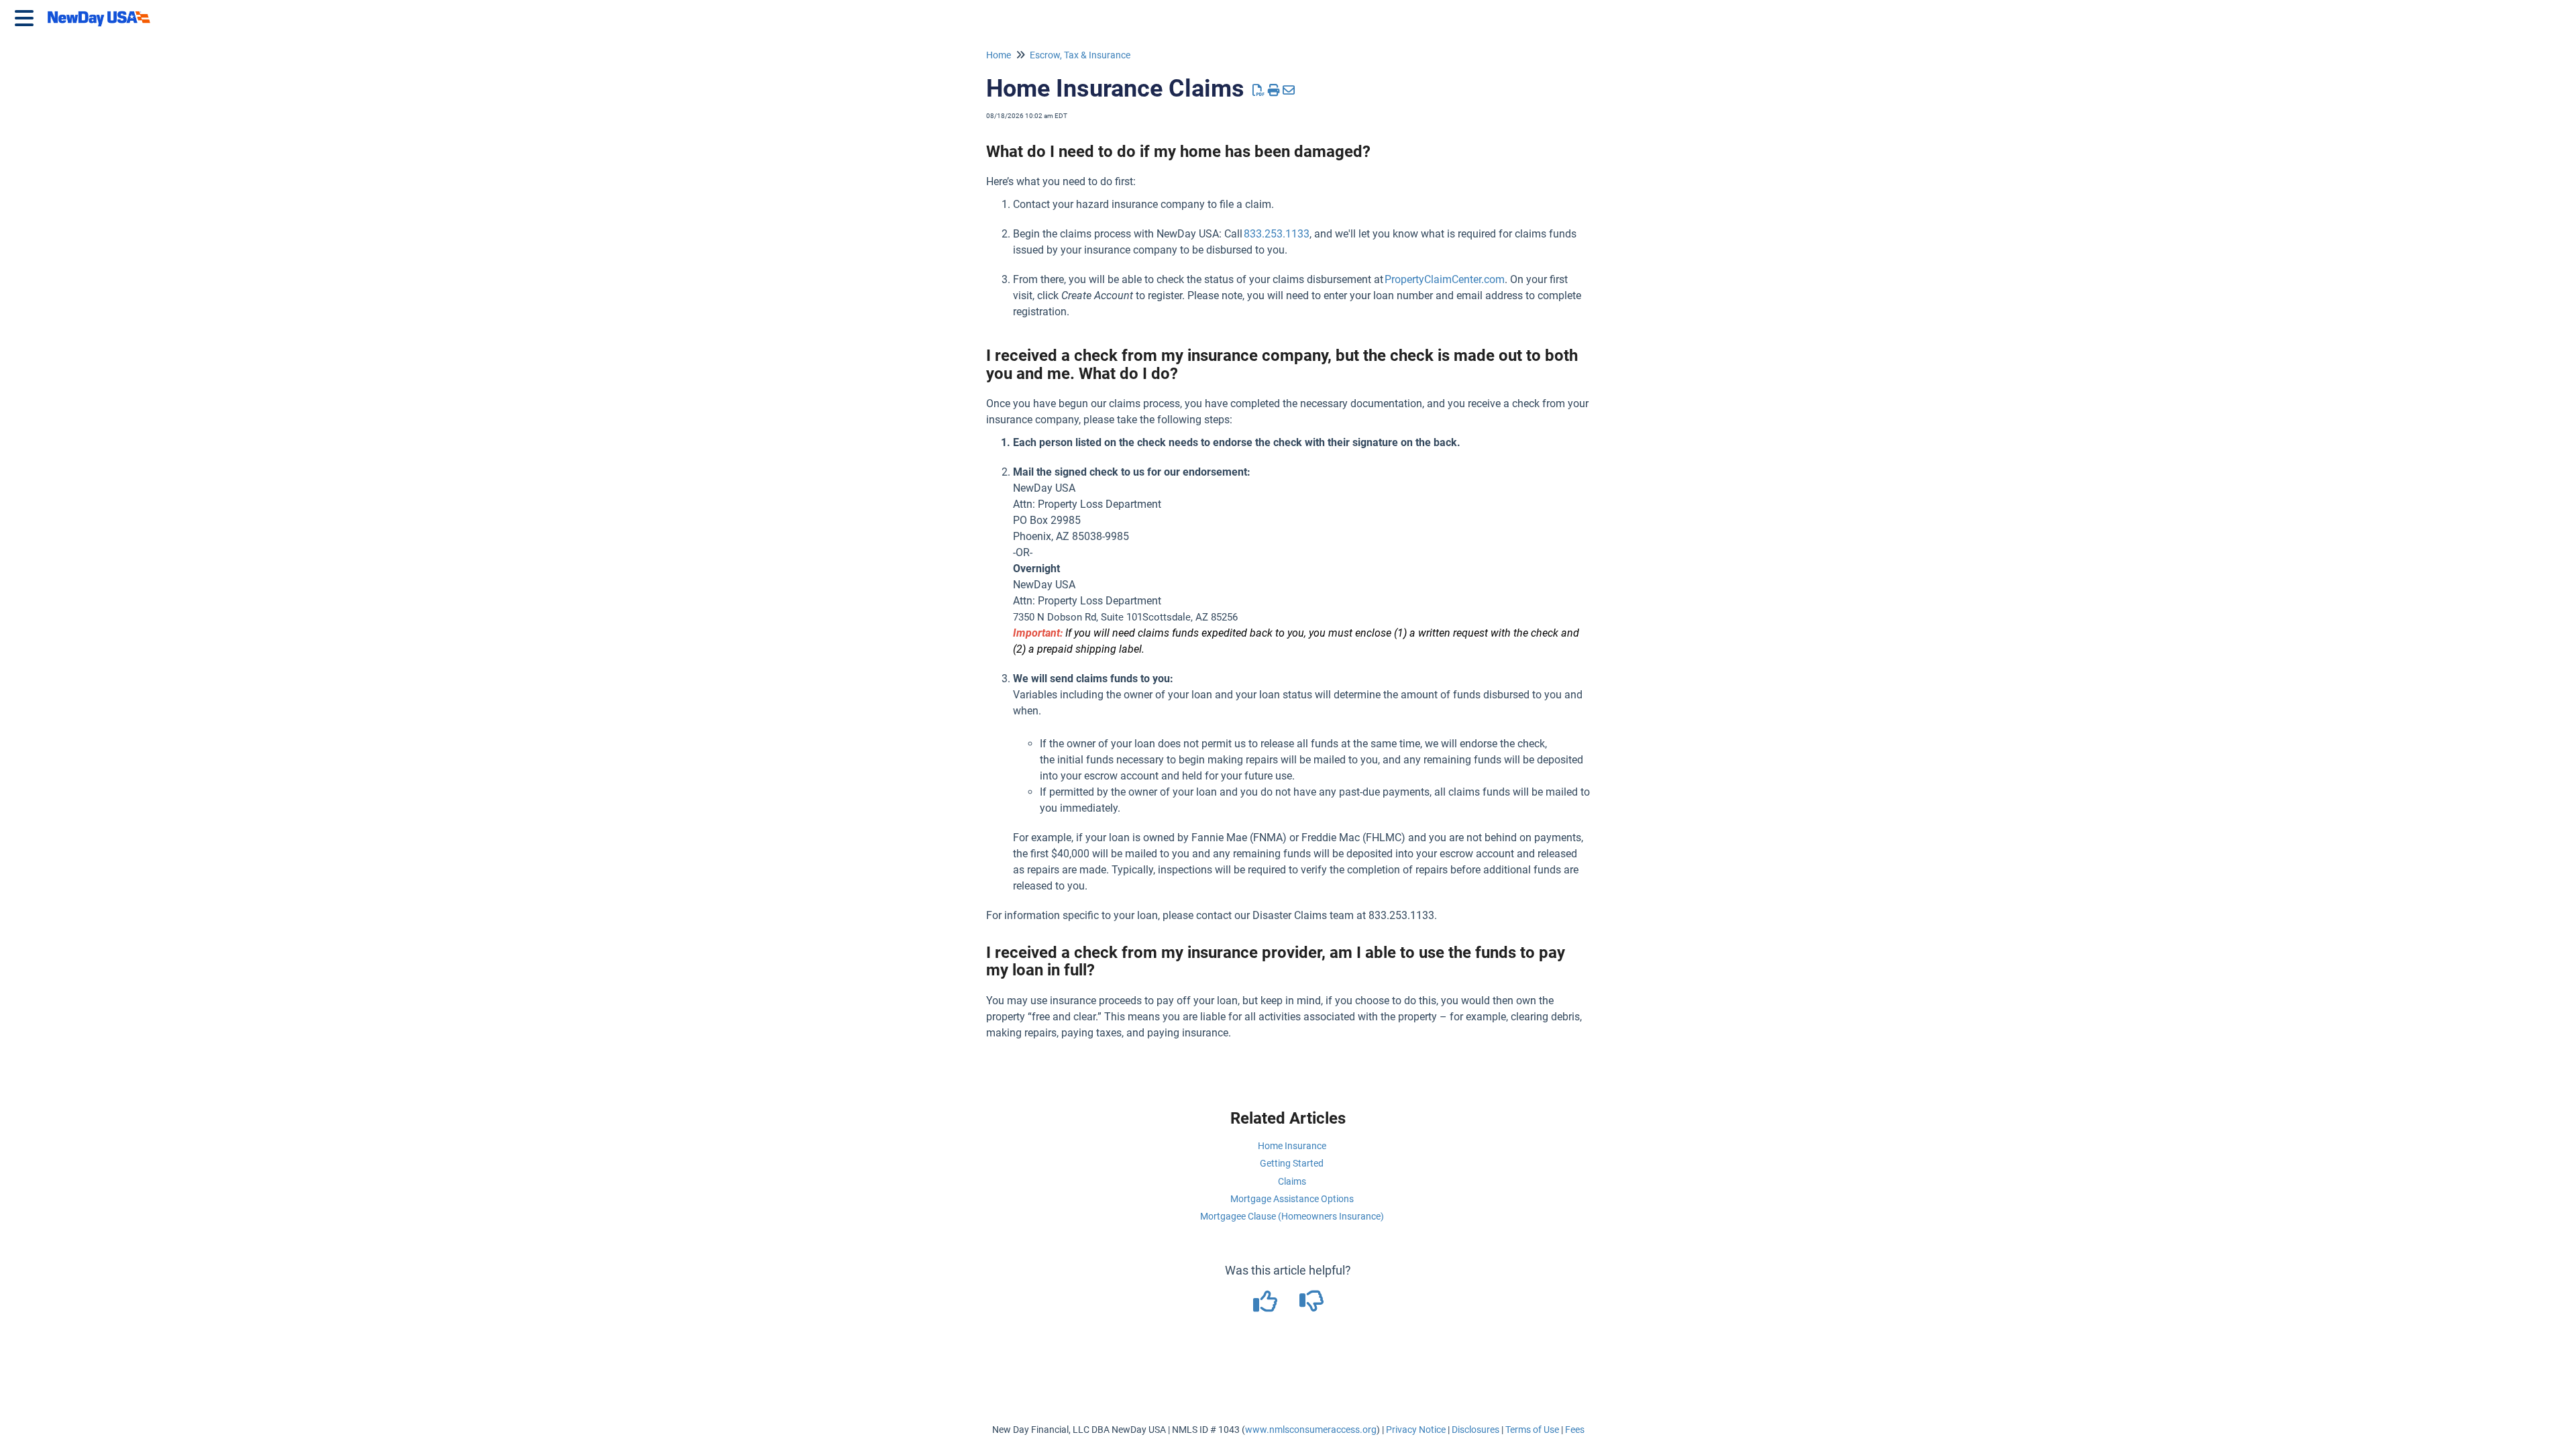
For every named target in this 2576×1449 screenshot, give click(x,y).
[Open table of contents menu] (27, 16)
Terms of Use (1532, 1430)
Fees (1575, 1430)
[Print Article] (1274, 90)
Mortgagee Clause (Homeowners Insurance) (1292, 1216)
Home (999, 55)
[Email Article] (1289, 90)
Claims (1292, 1181)
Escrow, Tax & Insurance (1080, 55)
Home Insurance (1292, 1146)
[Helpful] (1266, 1306)
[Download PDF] (1259, 90)
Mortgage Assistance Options (1292, 1199)
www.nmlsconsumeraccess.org (1311, 1430)
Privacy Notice (1416, 1430)
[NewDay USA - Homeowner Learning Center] (103, 12)
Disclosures (1475, 1430)
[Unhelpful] (1311, 1306)
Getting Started (1292, 1163)
